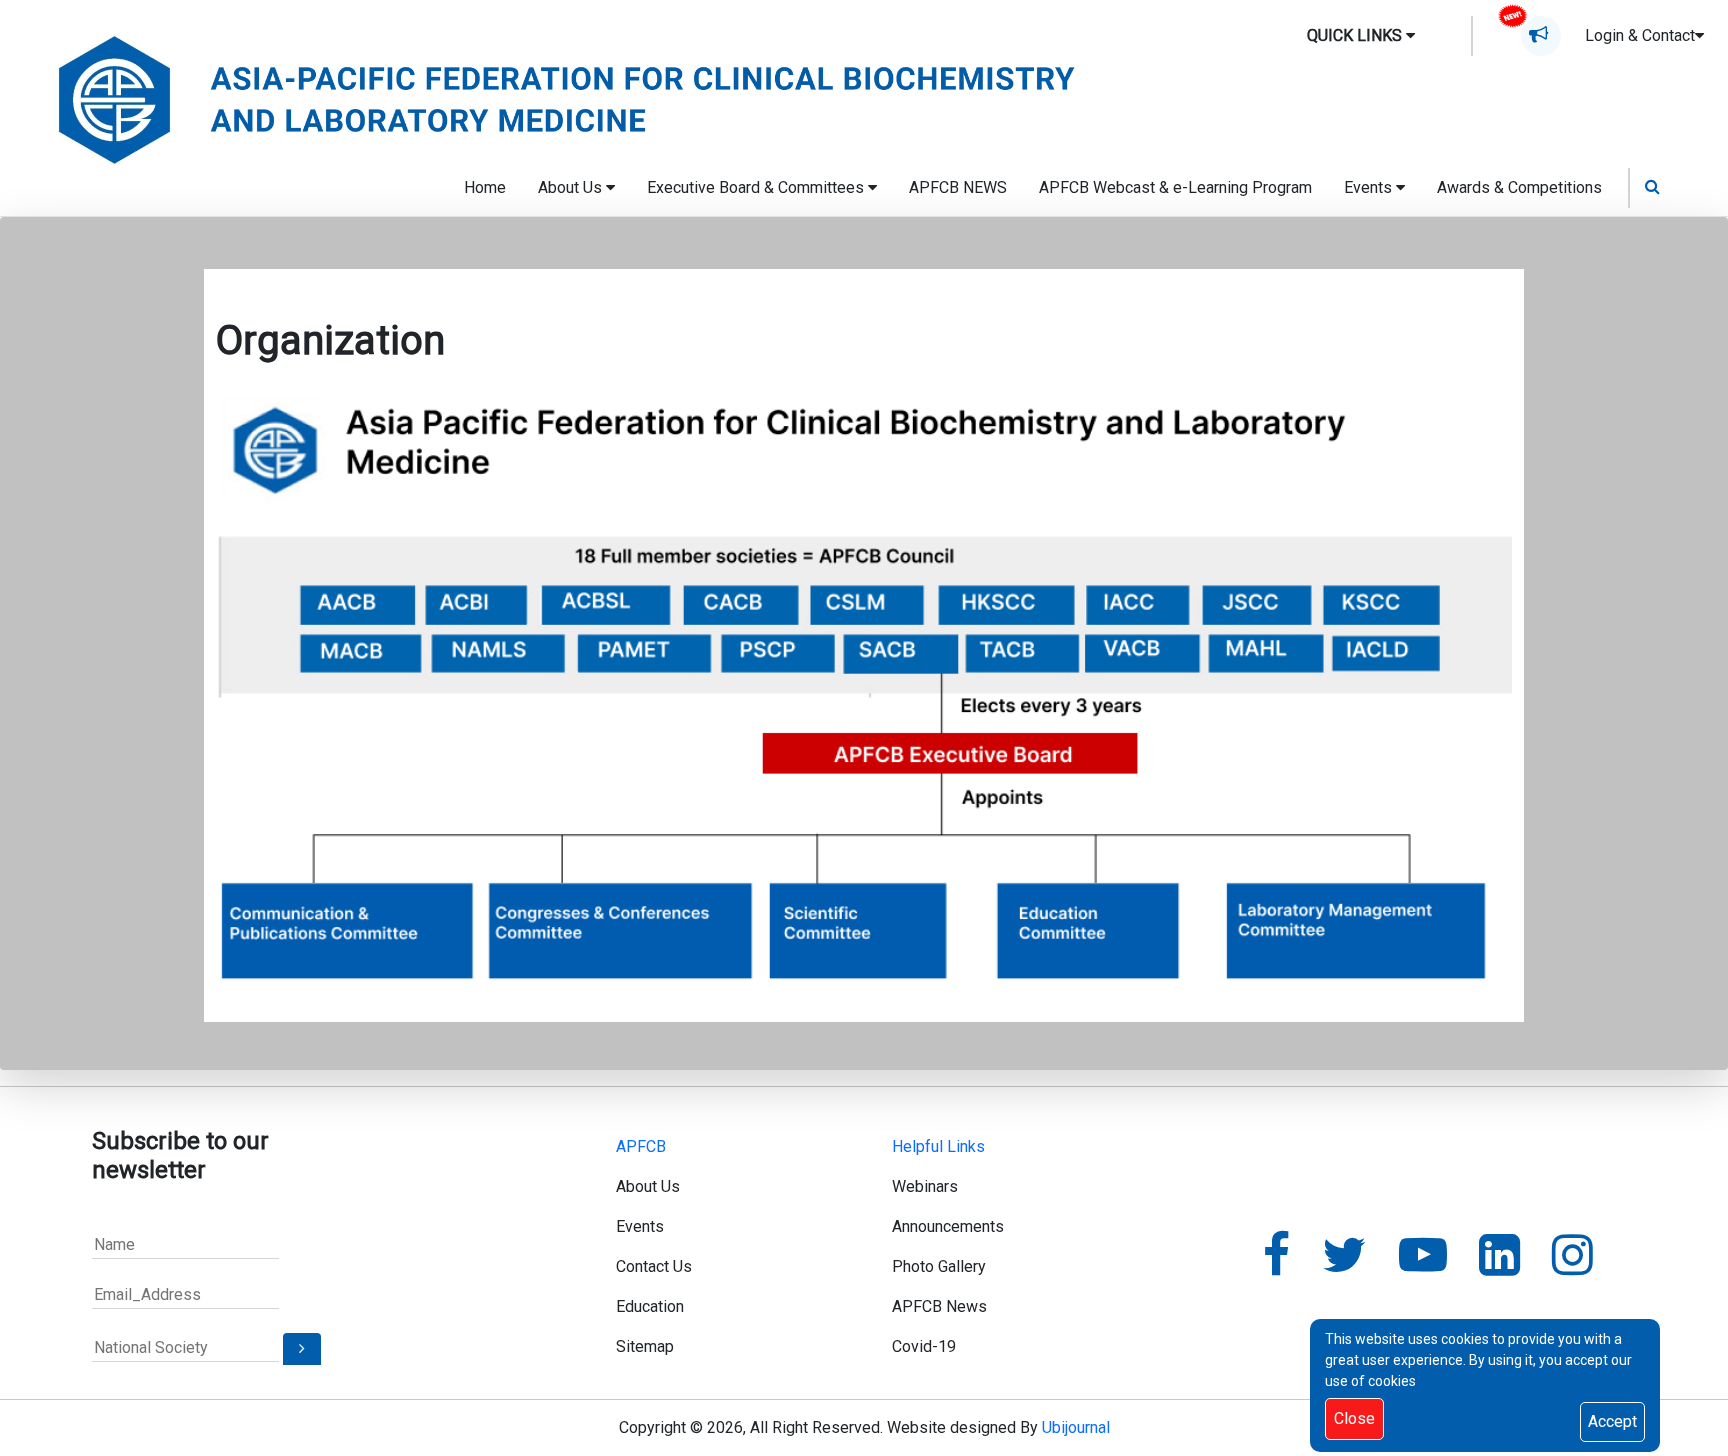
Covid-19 (924, 1346)
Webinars (925, 1186)
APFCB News (939, 1306)
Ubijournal (1076, 1427)
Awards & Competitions (1519, 187)
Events (640, 1226)
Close (1354, 1418)
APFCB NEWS (958, 187)
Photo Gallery (939, 1266)
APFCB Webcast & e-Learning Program (1175, 187)
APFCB (641, 1146)
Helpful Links (938, 1146)
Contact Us (654, 1266)
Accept (1612, 1421)
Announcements (948, 1226)
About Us (648, 1186)
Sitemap (645, 1346)
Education (650, 1306)
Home (485, 187)
